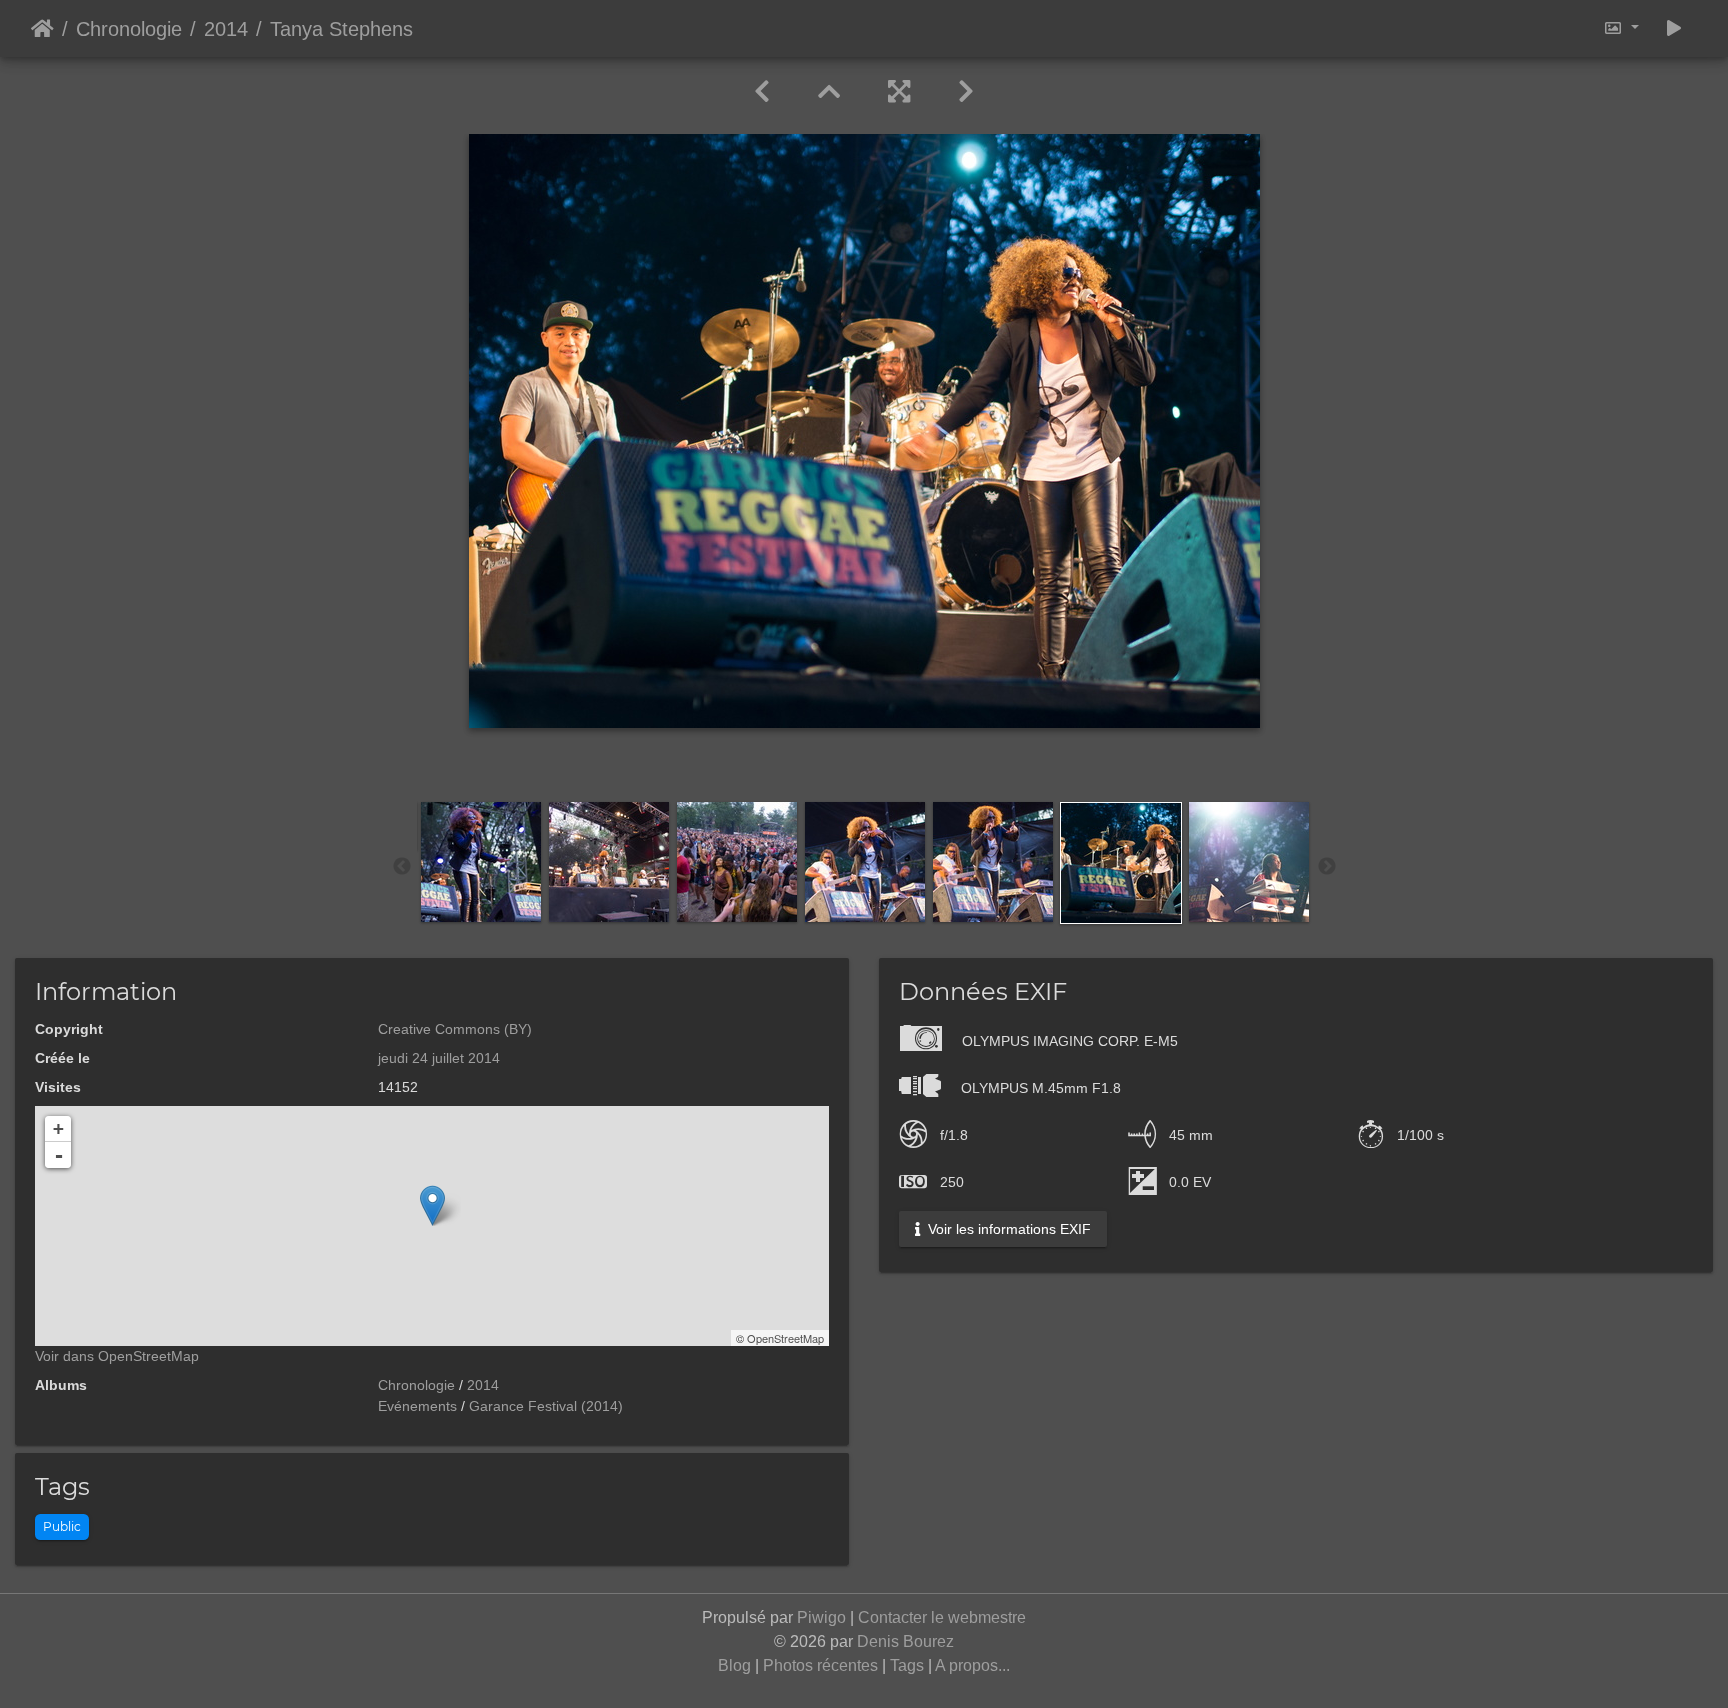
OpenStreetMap (785, 1338)
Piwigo (821, 1617)
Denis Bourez (905, 1641)
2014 (226, 29)
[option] (481, 862)
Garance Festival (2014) (546, 1406)
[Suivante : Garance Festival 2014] (966, 92)
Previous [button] (402, 867)
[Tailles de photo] (1621, 28)
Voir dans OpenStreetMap (117, 1356)
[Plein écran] (899, 92)
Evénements (417, 1406)
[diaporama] (1674, 28)
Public (62, 1526)
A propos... (972, 1665)
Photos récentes (820, 1665)
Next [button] (1327, 867)
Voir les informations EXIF (1007, 1229)
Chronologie (129, 29)
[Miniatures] (829, 92)
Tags (907, 1665)
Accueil (42, 29)
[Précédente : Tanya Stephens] (762, 92)
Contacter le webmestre (942, 1617)
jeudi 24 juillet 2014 (439, 1058)
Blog (734, 1665)
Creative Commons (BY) (455, 1029)
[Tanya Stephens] (432, 1205)
